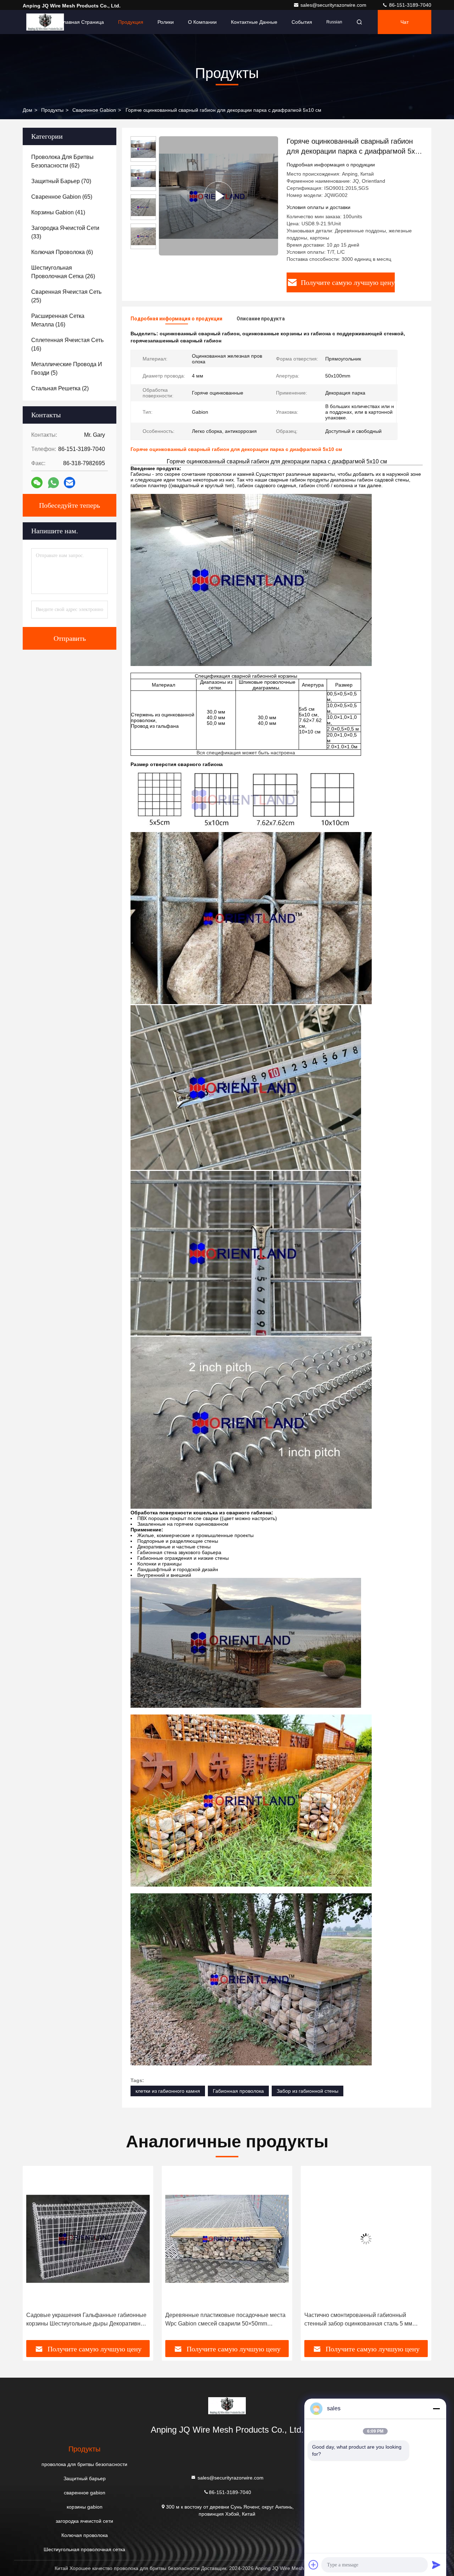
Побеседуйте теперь (70, 505)
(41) (58, 212)
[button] (35, 2256)
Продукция (131, 22)
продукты (52, 110)
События (302, 22)
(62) (62, 161)
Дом (27, 110)
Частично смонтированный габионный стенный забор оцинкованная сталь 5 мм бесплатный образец (219, 2320)
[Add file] (314, 2565)
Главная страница (82, 22)
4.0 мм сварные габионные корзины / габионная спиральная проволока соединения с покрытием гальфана (366, 2320)
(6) (62, 252)
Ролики (166, 22)
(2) (60, 388)
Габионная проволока (238, 2091)
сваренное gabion (94, 110)
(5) (67, 368)
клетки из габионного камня (168, 2091)
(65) (62, 197)
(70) (61, 181)
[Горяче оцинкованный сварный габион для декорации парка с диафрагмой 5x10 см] (218, 196)
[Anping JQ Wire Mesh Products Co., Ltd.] (45, 22)
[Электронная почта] (70, 483)
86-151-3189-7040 (409, 5)
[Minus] (436, 2409)
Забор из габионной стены (308, 2091)
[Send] (436, 2565)
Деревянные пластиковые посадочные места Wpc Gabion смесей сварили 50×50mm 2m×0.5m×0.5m (86, 2320)
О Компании (202, 22)
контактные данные (254, 22)
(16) (58, 320)
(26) (63, 272)
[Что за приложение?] (53, 483)
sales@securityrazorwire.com (334, 5)
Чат (405, 22)
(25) (66, 296)
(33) (65, 232)
